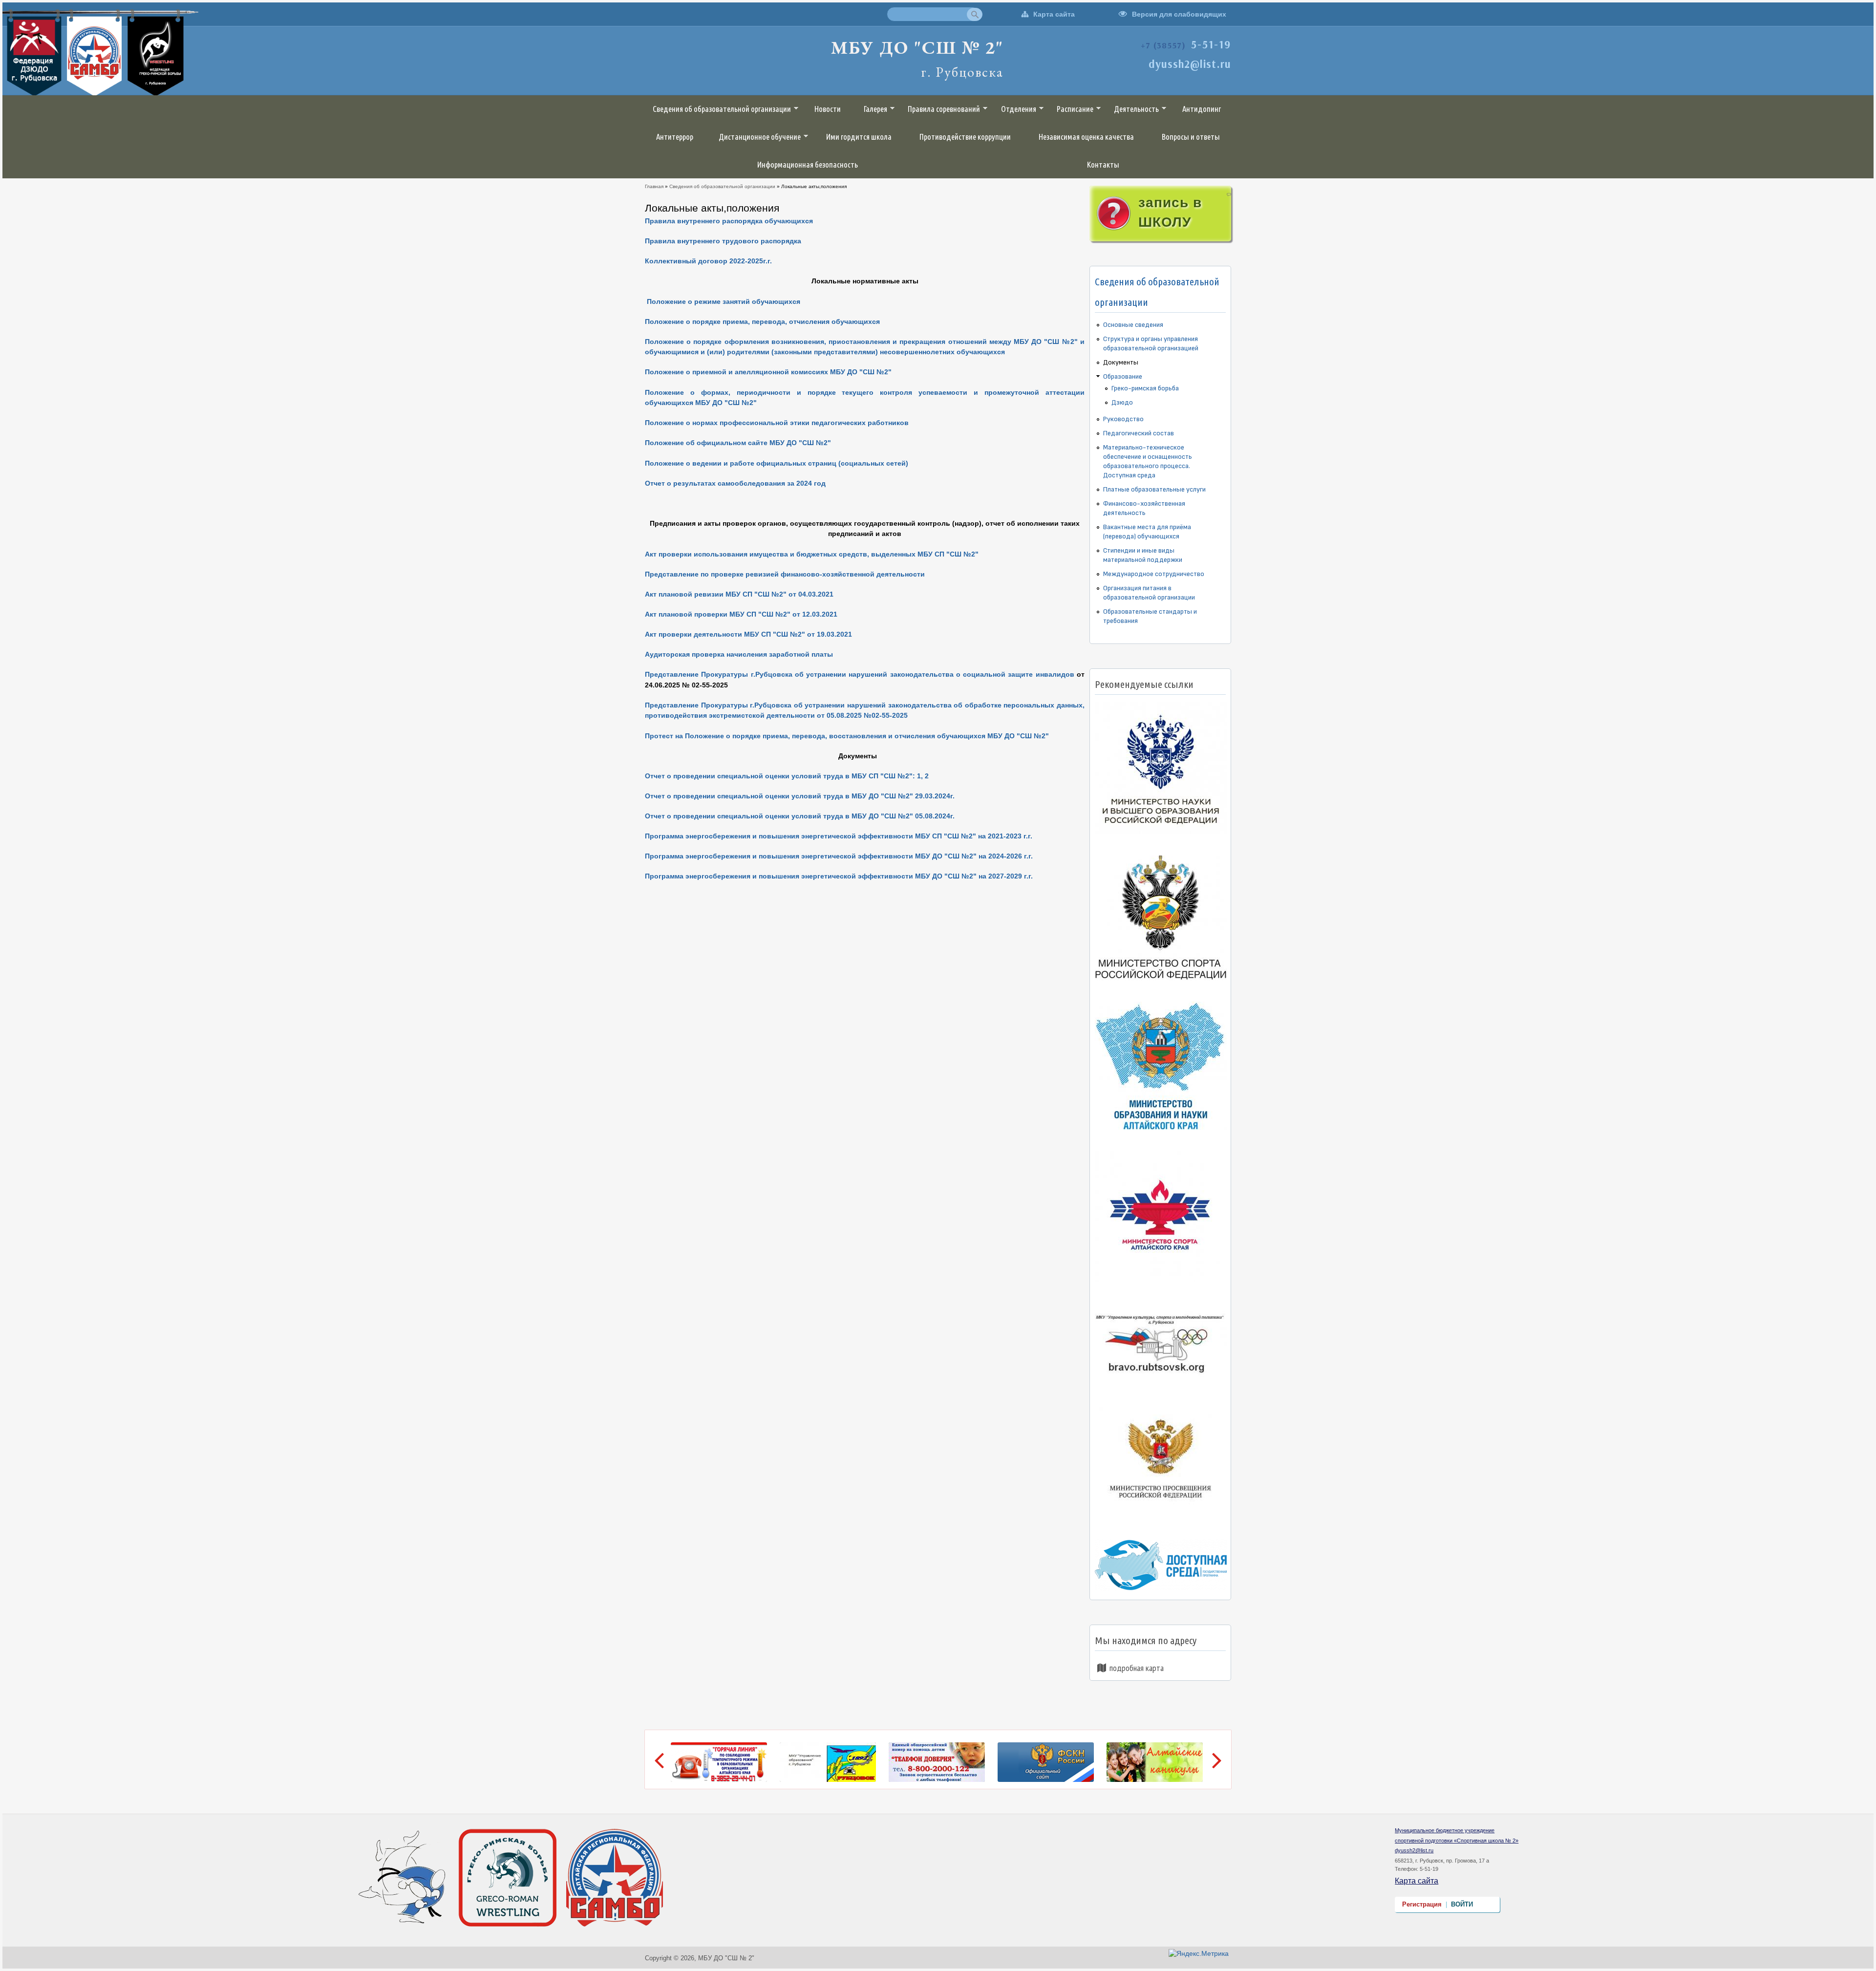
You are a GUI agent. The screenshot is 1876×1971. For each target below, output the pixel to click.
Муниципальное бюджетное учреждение (1445, 1830)
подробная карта (1137, 1668)
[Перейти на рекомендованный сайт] (1162, 834)
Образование (1123, 376)
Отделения (1019, 109)
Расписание (1075, 109)
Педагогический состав (1139, 433)
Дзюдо (1122, 402)
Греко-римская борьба (1145, 388)
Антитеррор (675, 137)
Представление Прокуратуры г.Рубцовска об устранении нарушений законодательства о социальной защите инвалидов (860, 674)
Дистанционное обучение (760, 137)
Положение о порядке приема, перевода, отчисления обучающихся (762, 321)
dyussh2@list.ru (1414, 1850)
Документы (1121, 362)
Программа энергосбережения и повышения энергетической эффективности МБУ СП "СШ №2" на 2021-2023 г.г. (839, 836)
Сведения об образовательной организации (722, 109)
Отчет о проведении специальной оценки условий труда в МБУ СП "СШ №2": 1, (784, 776)
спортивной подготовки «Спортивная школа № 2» (1457, 1841)
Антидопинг (1202, 109)
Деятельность (1136, 109)
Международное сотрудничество (1154, 574)
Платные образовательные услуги (1154, 489)
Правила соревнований (944, 109)
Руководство (1123, 419)
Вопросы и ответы (1191, 137)
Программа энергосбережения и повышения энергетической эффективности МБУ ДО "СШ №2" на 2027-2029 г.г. (839, 876)
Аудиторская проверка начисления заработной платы (739, 654)
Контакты (1103, 165)
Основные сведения (1133, 325)
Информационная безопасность (808, 165)
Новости (828, 109)
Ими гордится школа (859, 137)
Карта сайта (1054, 14)
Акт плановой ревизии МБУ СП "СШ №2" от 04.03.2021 (739, 594)
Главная (654, 186)
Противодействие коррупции (965, 137)
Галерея (875, 109)
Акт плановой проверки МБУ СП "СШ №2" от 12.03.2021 (741, 614)
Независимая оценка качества (1086, 137)
